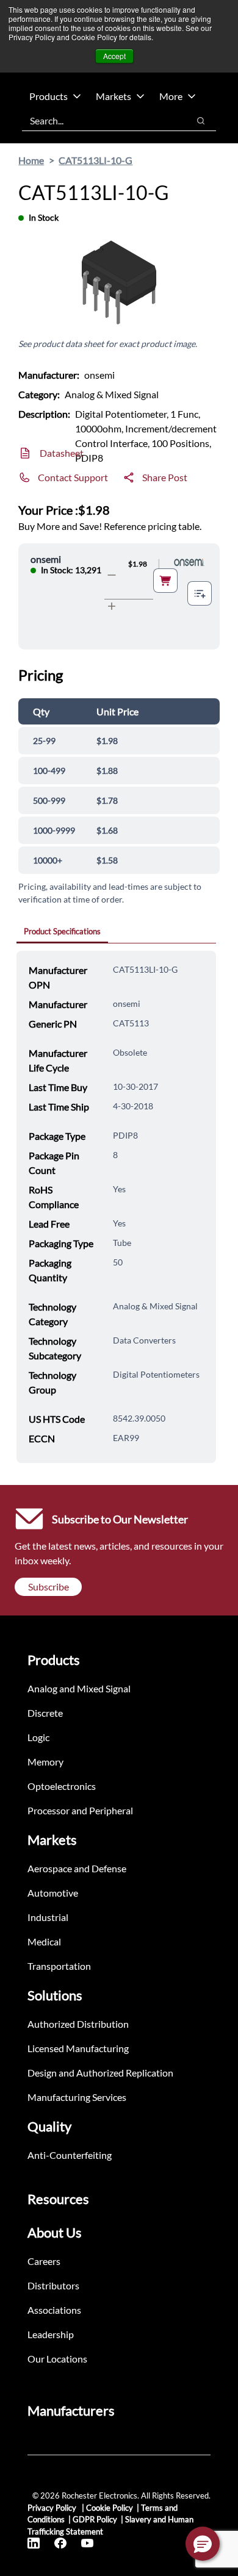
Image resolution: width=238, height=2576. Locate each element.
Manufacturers (71, 2410)
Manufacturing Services (77, 2097)
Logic (38, 1737)
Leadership (51, 2334)
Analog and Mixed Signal (79, 1688)
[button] (203, 2544)
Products (49, 96)
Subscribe (49, 1587)
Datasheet (62, 453)
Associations (54, 2310)
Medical (44, 1941)
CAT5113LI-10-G (96, 160)
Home (31, 160)
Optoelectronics (62, 1786)
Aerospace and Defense (77, 1868)
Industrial (48, 1917)
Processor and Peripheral (80, 1810)
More (171, 96)
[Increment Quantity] (112, 606)
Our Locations (57, 2359)
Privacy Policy (53, 2508)
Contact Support (73, 477)
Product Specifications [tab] (62, 931)
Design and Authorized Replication (100, 2073)
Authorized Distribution (78, 2024)
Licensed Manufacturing (78, 2048)
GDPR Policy (95, 2519)
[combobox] (99, 121)
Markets (114, 96)
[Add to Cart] (165, 581)
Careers (44, 2261)
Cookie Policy (110, 2508)
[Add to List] (200, 593)
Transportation (59, 1966)
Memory (45, 1762)
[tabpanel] (116, 1207)
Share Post (165, 477)
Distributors (53, 2285)
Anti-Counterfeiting (70, 2155)
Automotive (53, 1893)
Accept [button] (114, 56)
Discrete (45, 1713)
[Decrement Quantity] (112, 575)
